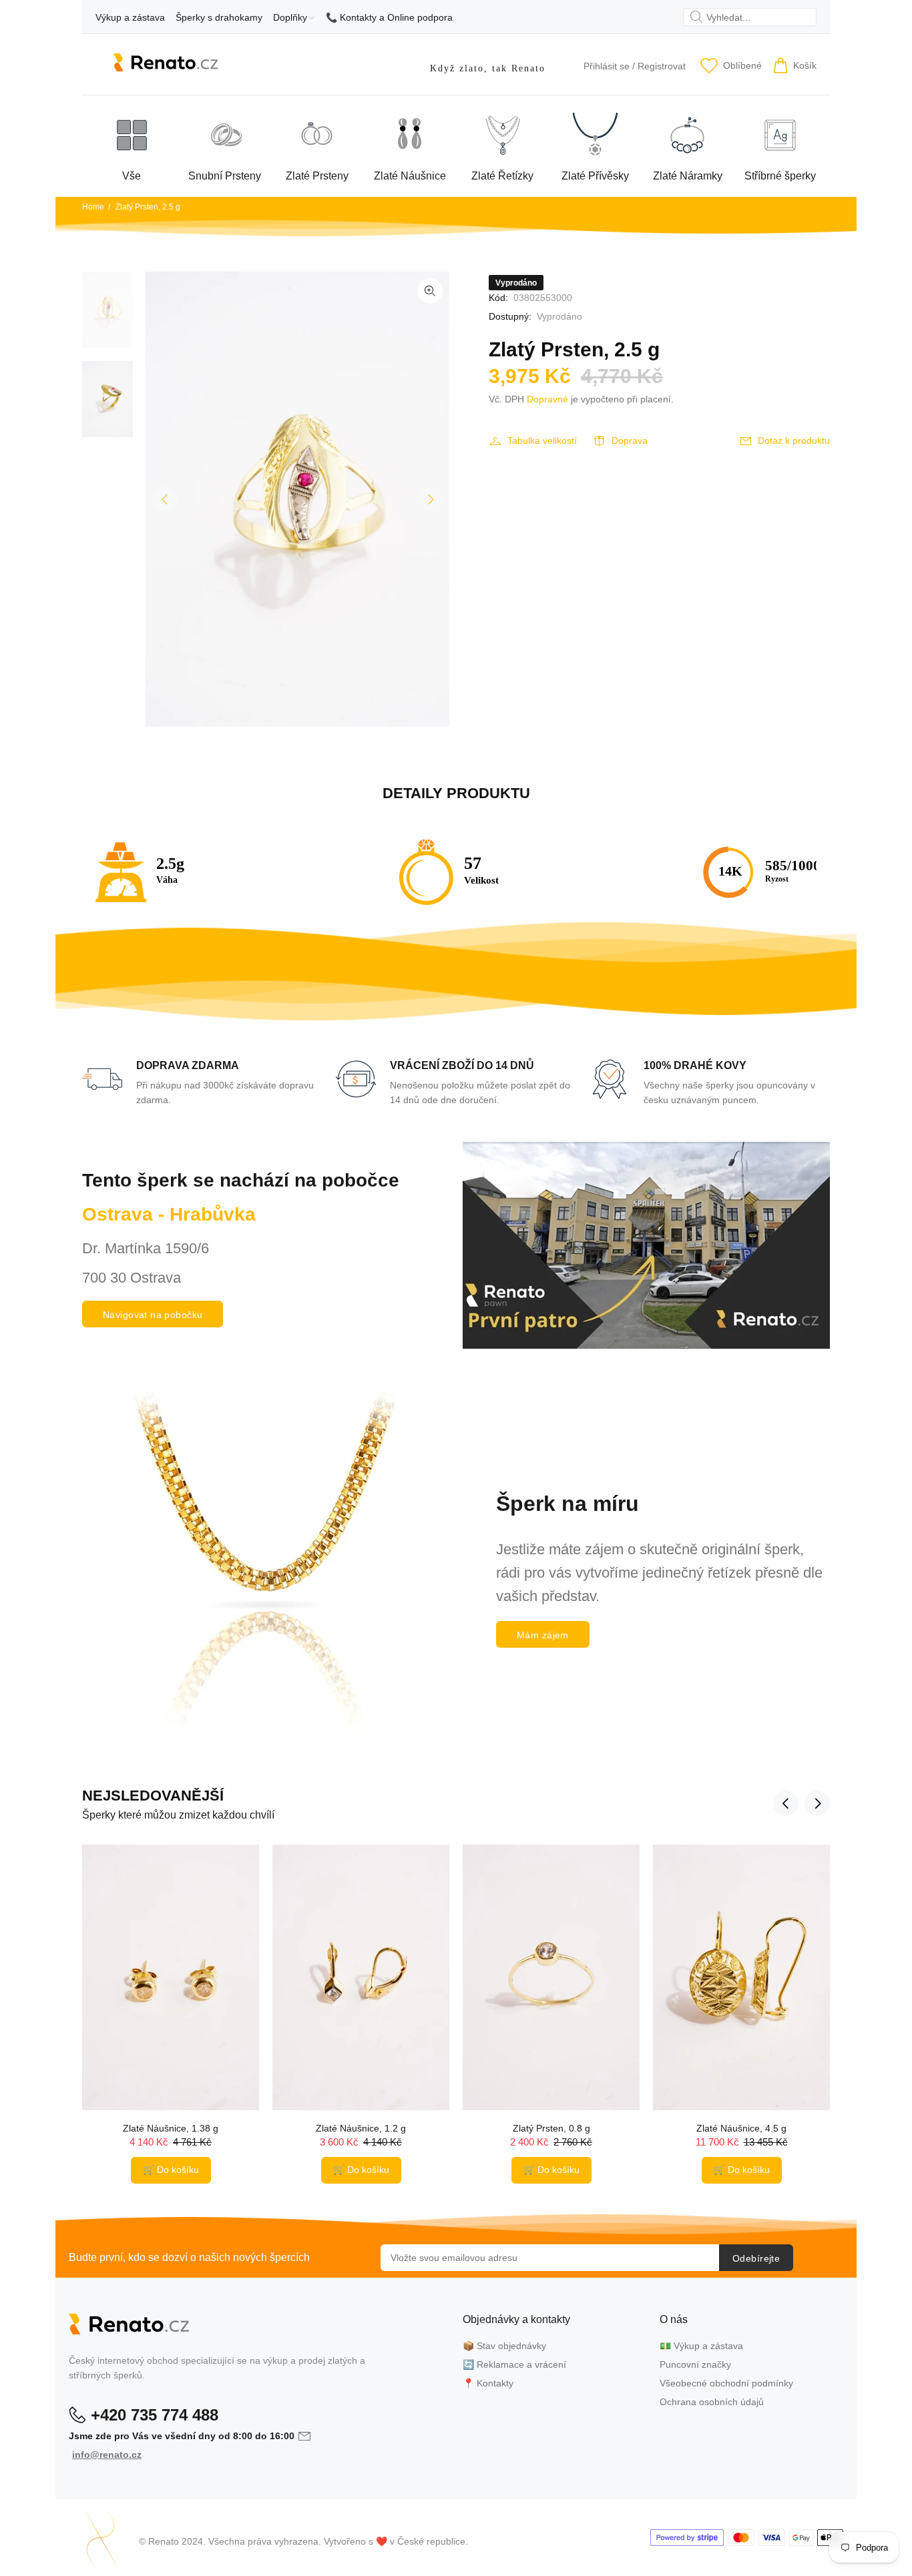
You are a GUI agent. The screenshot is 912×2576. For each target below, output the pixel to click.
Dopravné (547, 399)
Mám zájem (543, 1635)
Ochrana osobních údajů (712, 2402)
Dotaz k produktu (794, 440)
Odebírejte (756, 2258)
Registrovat (662, 66)
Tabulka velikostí (542, 440)
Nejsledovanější (153, 1796)
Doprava (630, 440)
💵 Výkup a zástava (701, 2346)
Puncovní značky (695, 2364)
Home (93, 207)
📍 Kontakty (488, 2383)
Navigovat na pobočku (153, 1315)
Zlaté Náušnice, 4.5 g (741, 2128)
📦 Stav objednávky (504, 2346)
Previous (165, 499)
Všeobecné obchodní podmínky (726, 2383)
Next (430, 499)
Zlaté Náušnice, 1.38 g (171, 2128)
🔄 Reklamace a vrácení (514, 2364)
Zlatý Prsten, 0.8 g (551, 2128)
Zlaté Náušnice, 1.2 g (361, 2128)
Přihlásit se (607, 66)
